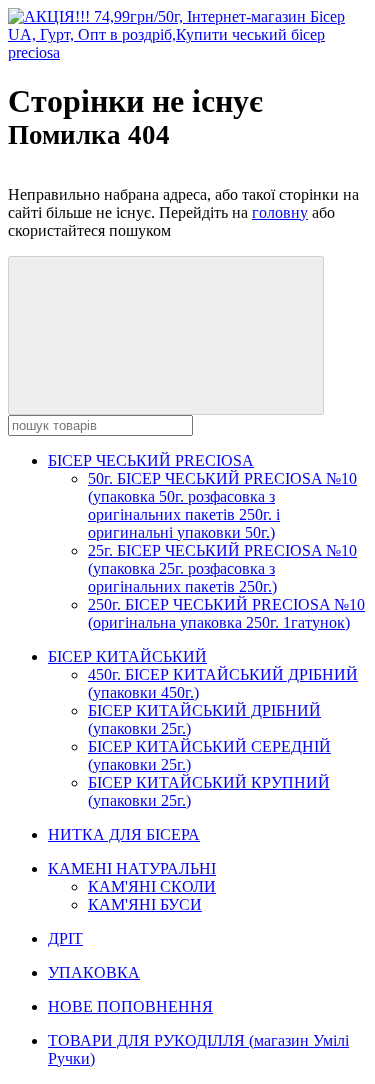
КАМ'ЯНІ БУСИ (145, 904)
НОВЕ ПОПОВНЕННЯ (130, 1006)
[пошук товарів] (166, 335)
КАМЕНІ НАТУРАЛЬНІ (132, 868)
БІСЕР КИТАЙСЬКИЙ (127, 656)
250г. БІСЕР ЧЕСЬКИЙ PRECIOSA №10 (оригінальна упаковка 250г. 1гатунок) (226, 613)
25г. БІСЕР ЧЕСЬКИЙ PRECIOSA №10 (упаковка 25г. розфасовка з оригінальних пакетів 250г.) (222, 568)
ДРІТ (65, 938)
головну (280, 212)
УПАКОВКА (94, 972)
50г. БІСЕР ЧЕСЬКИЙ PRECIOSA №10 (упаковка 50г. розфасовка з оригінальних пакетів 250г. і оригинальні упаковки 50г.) (222, 505)
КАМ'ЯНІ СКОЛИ (152, 886)
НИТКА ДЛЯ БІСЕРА (124, 834)
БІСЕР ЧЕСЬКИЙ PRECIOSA (151, 460)
